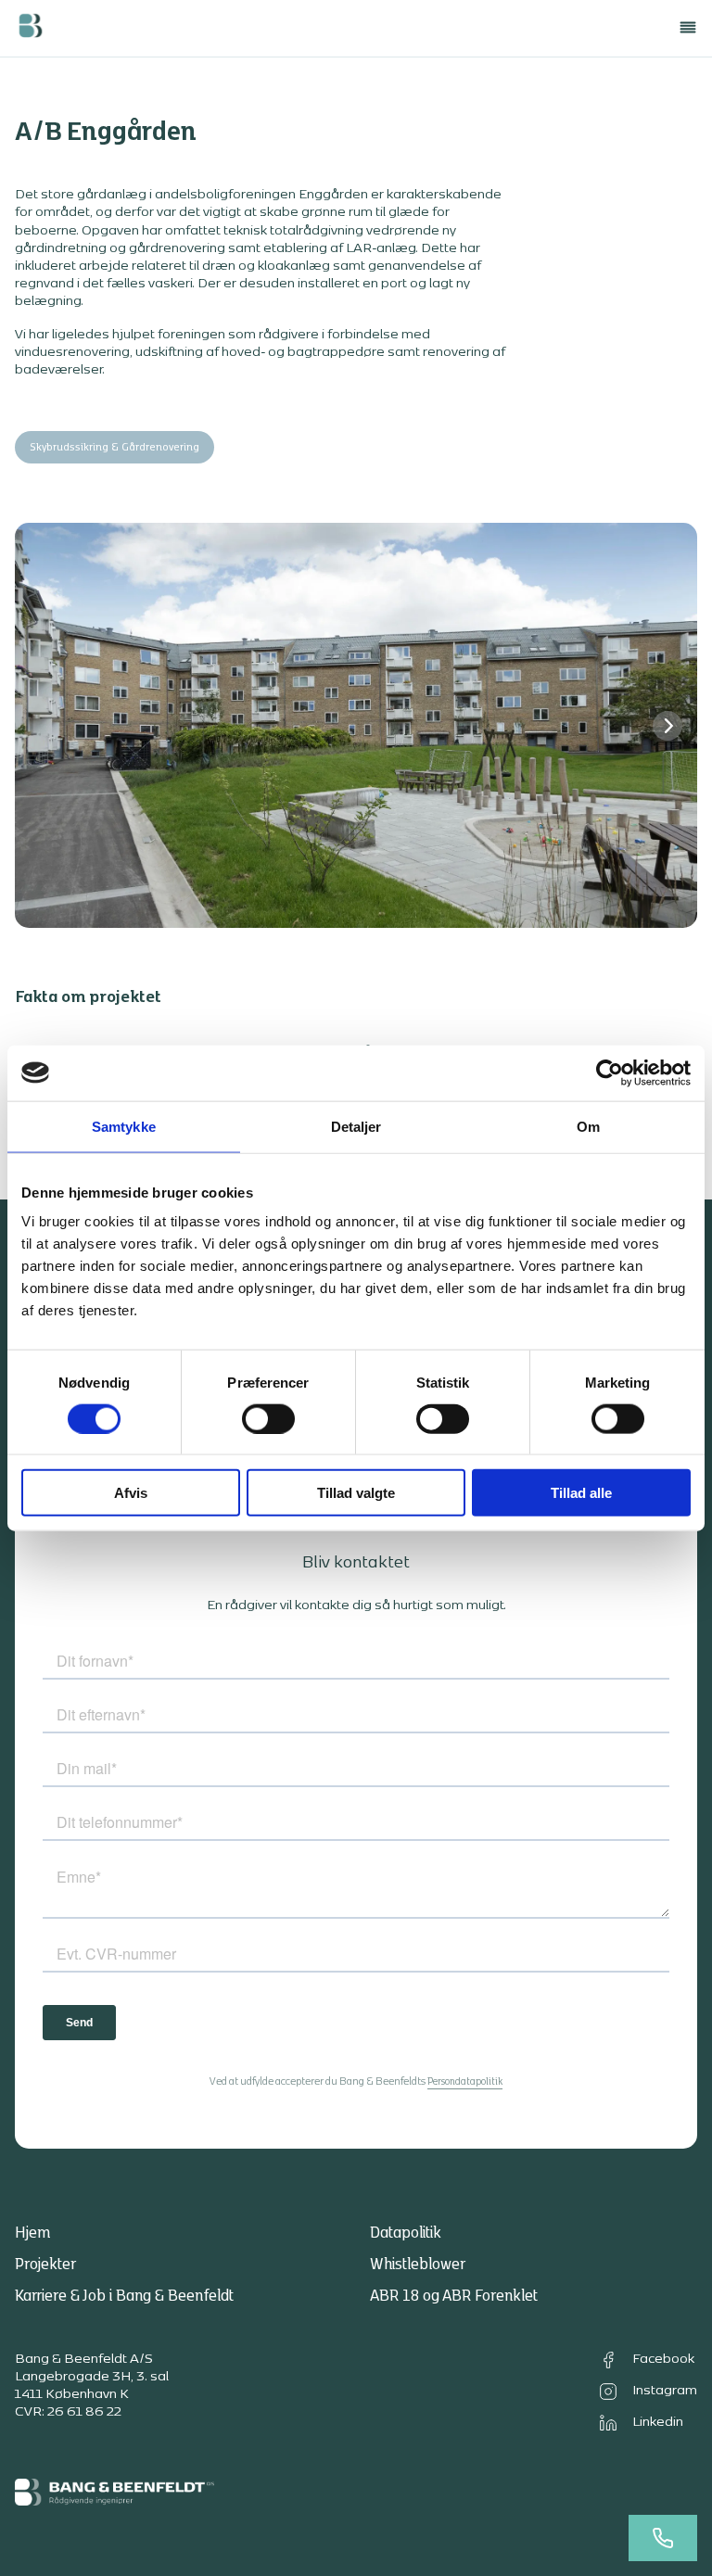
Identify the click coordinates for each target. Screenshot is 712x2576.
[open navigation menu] (688, 28)
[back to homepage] (30, 28)
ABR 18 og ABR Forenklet (454, 2296)
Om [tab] (588, 1126)
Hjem (32, 2233)
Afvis (131, 1493)
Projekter (45, 2265)
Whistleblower (418, 2265)
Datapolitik (406, 2233)
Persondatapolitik (465, 2082)
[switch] (268, 1418)
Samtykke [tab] (124, 1126)
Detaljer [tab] (356, 1126)
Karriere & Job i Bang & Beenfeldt (124, 2296)
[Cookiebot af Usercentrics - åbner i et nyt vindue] (610, 1072)
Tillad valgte (356, 1493)
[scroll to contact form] (663, 2538)
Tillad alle (581, 1493)
